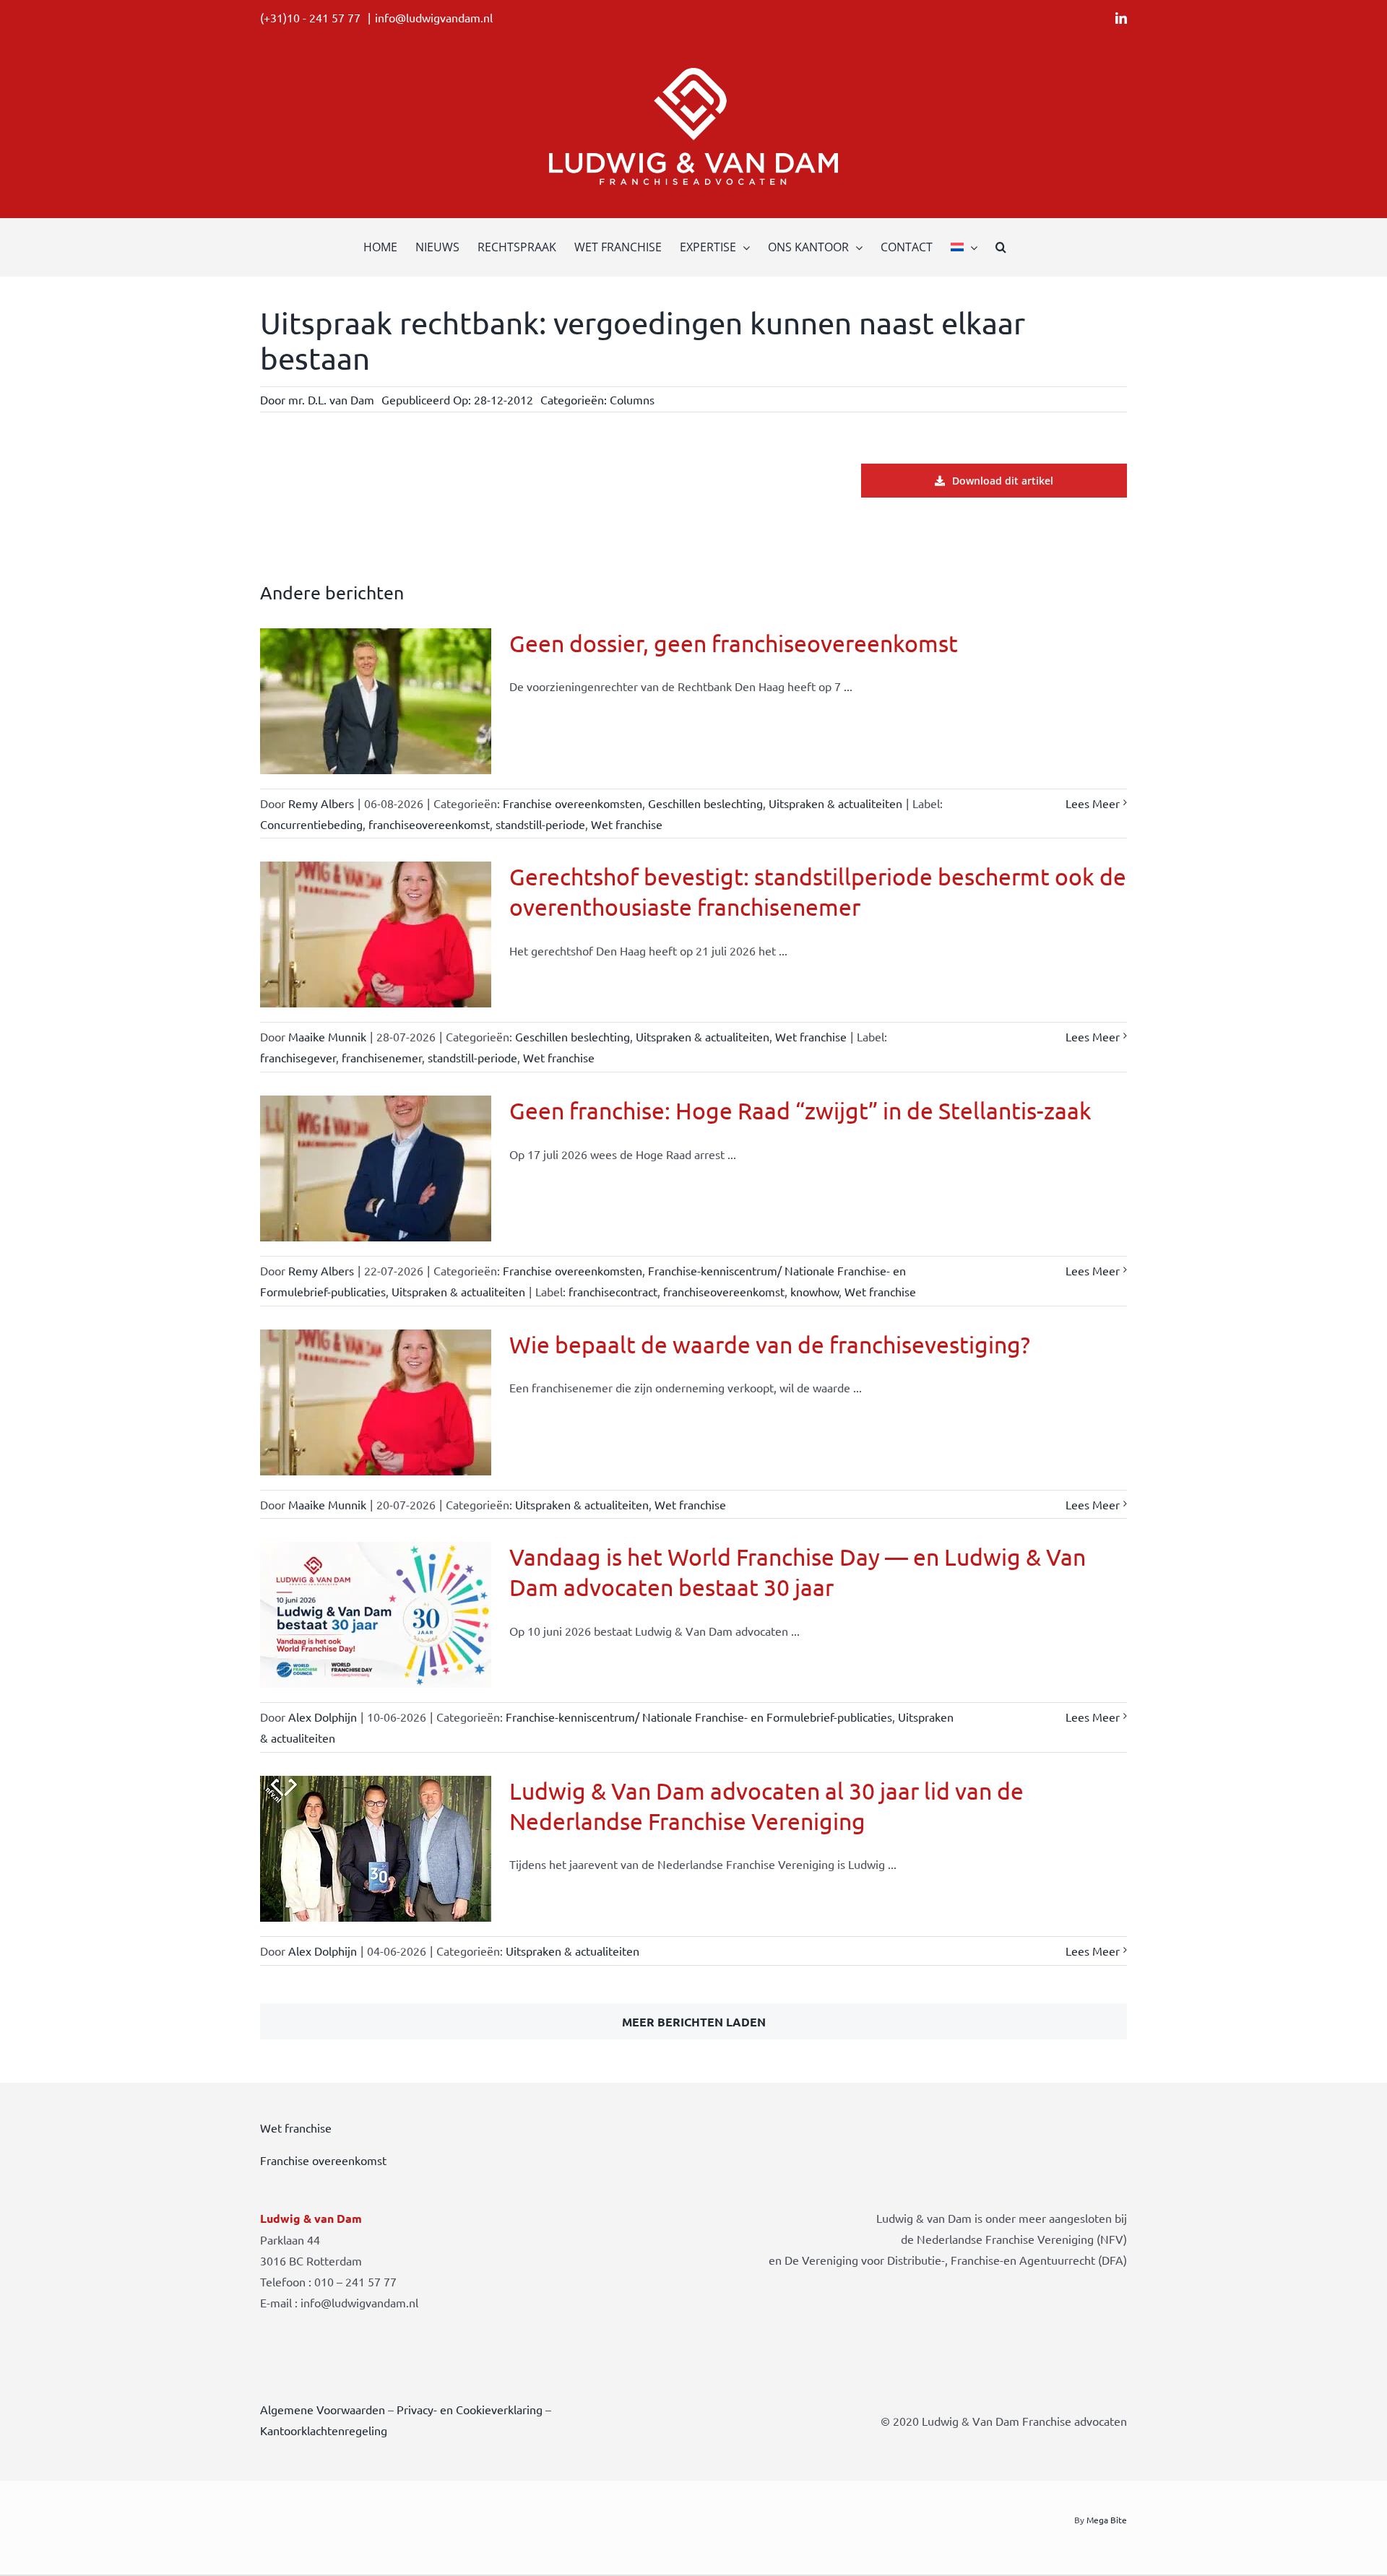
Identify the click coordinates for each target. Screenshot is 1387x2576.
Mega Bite (1107, 2520)
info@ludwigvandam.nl (434, 17)
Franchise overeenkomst (323, 2160)
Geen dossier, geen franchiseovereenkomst (734, 643)
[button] (1001, 247)
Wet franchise (627, 824)
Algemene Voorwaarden (323, 2409)
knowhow (815, 1291)
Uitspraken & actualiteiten (835, 803)
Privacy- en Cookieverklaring (470, 2409)
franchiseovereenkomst (429, 824)
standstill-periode (540, 824)
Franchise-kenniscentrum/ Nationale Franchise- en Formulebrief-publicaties (699, 1717)
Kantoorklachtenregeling (324, 2430)
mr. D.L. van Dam (331, 399)
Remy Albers (321, 803)
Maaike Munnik (327, 1036)
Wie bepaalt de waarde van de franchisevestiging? (770, 1344)
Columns (632, 399)
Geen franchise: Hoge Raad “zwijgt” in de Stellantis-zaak (800, 1110)
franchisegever (298, 1057)
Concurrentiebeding (311, 824)
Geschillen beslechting (705, 803)
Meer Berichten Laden (694, 2022)
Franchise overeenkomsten (572, 803)
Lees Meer (1093, 803)
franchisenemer (382, 1057)
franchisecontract (613, 1291)
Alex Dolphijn (323, 1717)
